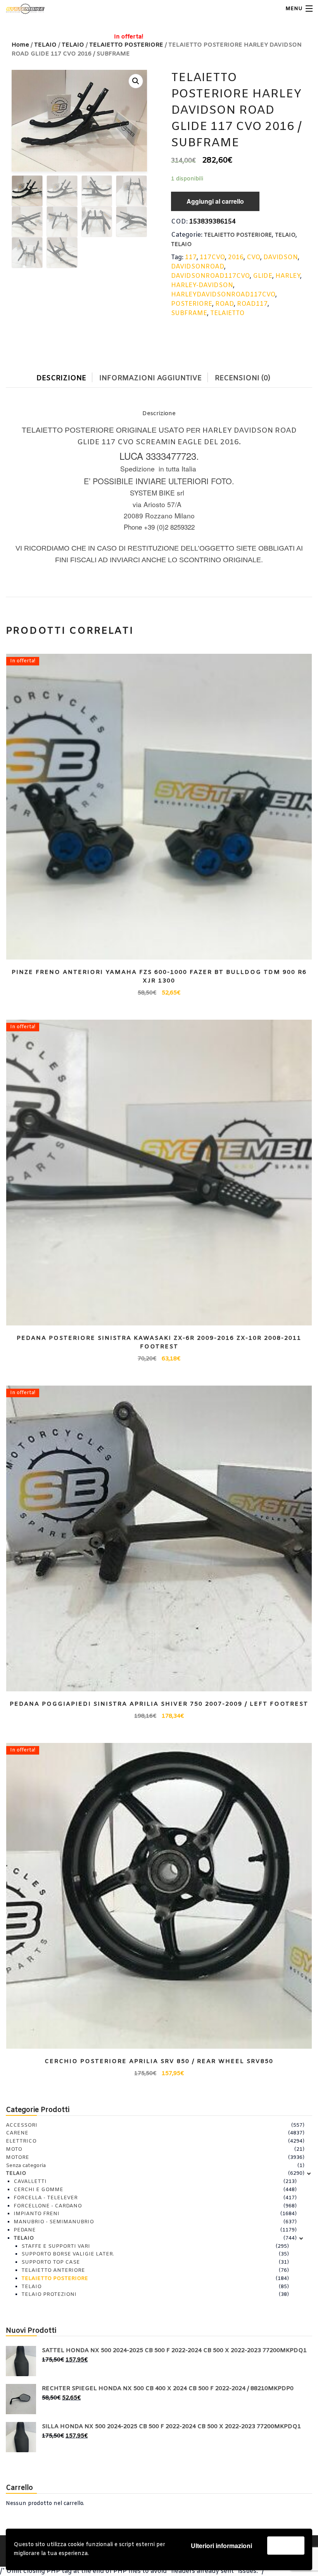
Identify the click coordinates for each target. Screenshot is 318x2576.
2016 (236, 257)
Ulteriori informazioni (221, 2546)
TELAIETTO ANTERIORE (53, 2270)
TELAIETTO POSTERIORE (238, 235)
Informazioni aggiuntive (150, 378)
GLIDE (263, 276)
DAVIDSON (281, 257)
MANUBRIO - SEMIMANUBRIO (54, 2222)
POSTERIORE (192, 304)
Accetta (286, 2545)
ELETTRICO (21, 2141)
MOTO (14, 2149)
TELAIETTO (227, 313)
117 (191, 257)
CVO (253, 257)
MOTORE (17, 2158)
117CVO (212, 257)
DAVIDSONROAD (198, 267)
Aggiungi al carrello (215, 201)
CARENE (17, 2133)
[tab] (67, 377)
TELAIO (45, 45)
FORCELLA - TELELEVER (46, 2198)
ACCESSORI (22, 2125)
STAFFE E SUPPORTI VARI (56, 2246)
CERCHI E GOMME (38, 2190)
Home (20, 45)
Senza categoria (26, 2166)
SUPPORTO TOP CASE (51, 2262)
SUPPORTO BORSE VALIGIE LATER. (68, 2254)
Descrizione (61, 378)
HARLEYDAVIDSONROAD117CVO (223, 295)
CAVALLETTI (30, 2182)
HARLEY (288, 276)
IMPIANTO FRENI (36, 2214)
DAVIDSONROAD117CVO (210, 276)
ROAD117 (252, 304)
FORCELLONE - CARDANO (48, 2206)
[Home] (20, 9)
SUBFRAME (189, 313)
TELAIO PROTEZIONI (49, 2294)
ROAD (225, 304)
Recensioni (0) (243, 378)
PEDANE (25, 2230)
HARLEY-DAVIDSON (202, 285)
